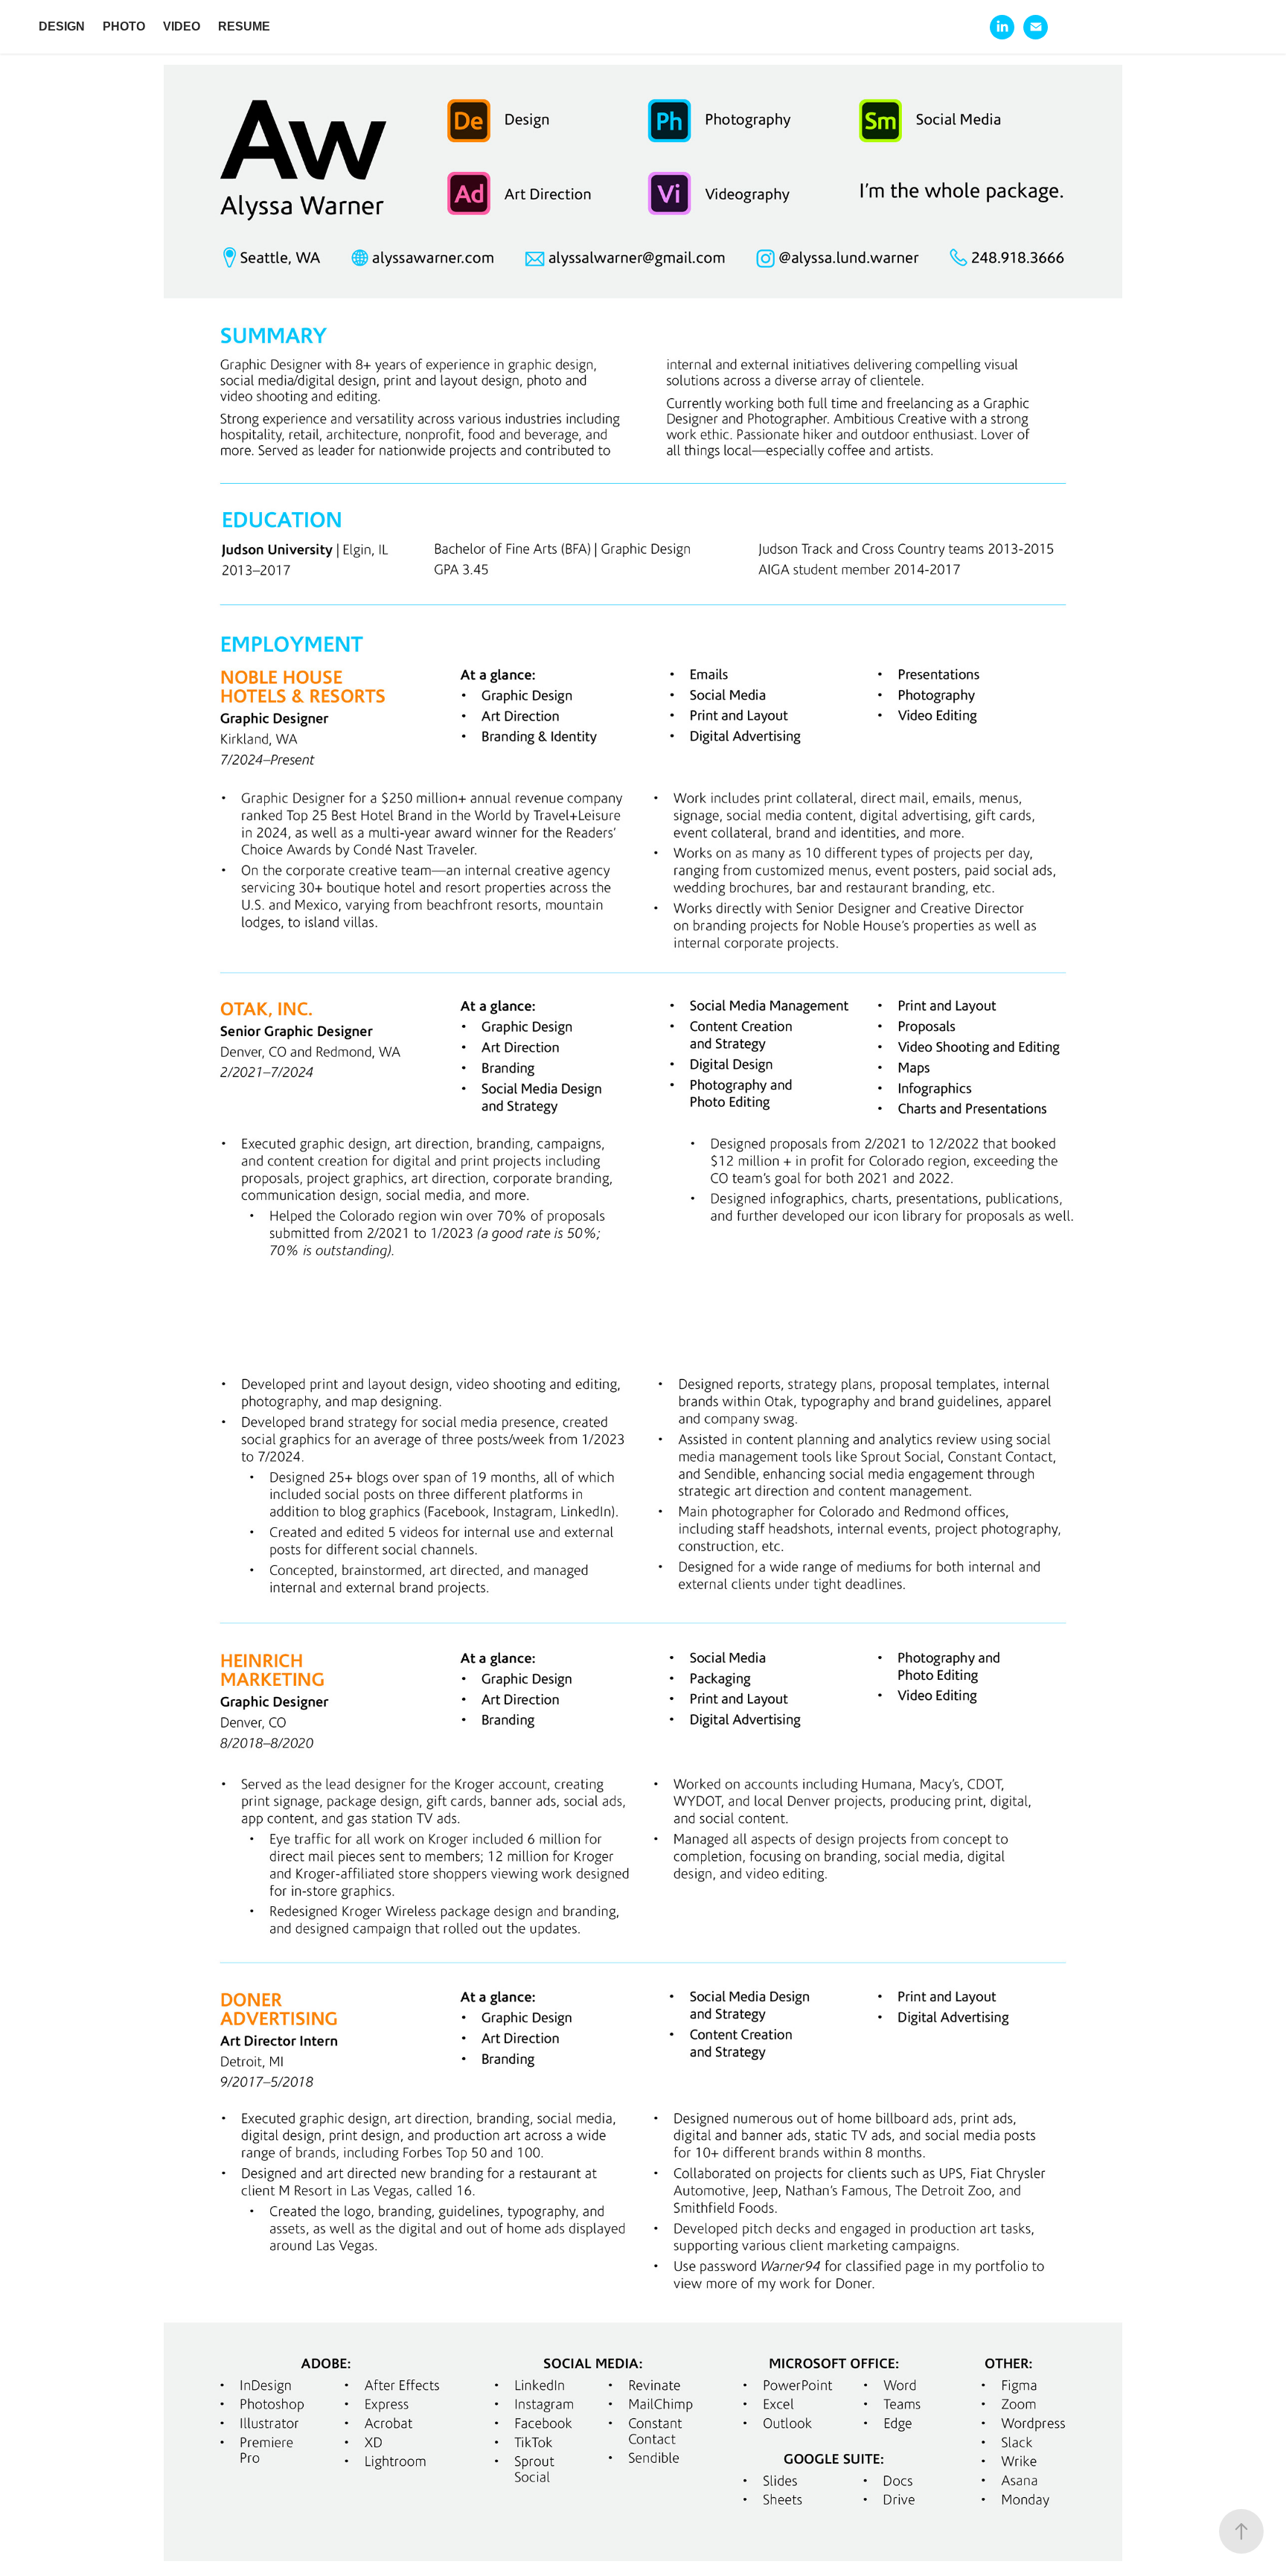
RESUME (244, 26)
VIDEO (182, 26)
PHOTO (124, 26)
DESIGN (62, 26)
